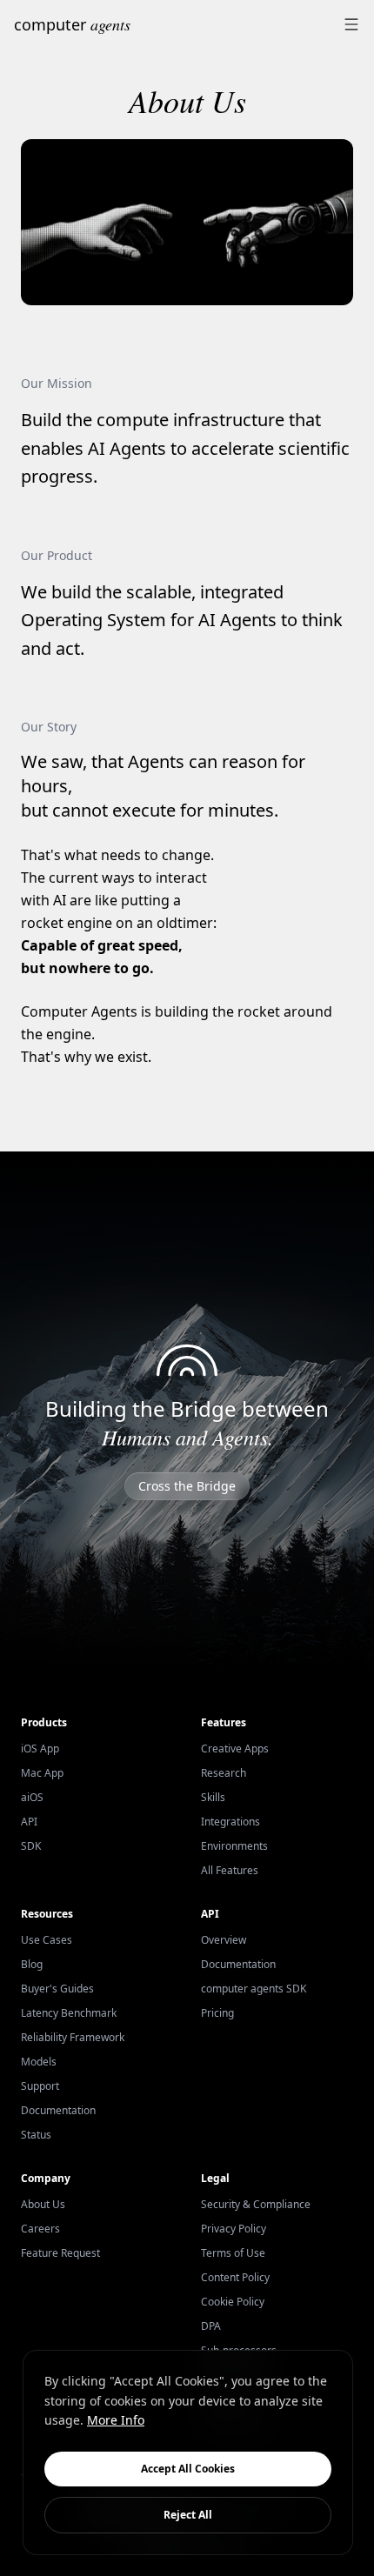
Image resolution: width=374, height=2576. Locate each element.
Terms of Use (233, 2253)
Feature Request (60, 2253)
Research (224, 1773)
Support (40, 2086)
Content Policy (235, 2277)
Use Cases (47, 1940)
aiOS (32, 1797)
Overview (224, 1940)
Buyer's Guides (57, 1989)
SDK (31, 1846)
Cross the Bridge (187, 1486)
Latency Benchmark (69, 2013)
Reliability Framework (73, 2037)
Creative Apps (235, 1748)
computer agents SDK (254, 1989)
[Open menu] (351, 24)
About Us (43, 2204)
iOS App (40, 1748)
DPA (211, 2326)
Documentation (58, 2110)
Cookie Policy (233, 2302)
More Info (116, 2420)
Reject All (188, 2515)
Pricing (217, 2013)
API (29, 1822)
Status (36, 2135)
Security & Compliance (256, 2204)
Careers (40, 2229)
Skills (213, 1797)
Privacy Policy (234, 2229)
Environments (234, 1846)
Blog (32, 1964)
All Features (230, 1870)
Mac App (42, 1773)
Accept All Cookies (188, 2469)
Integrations (230, 1822)
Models (39, 2062)
